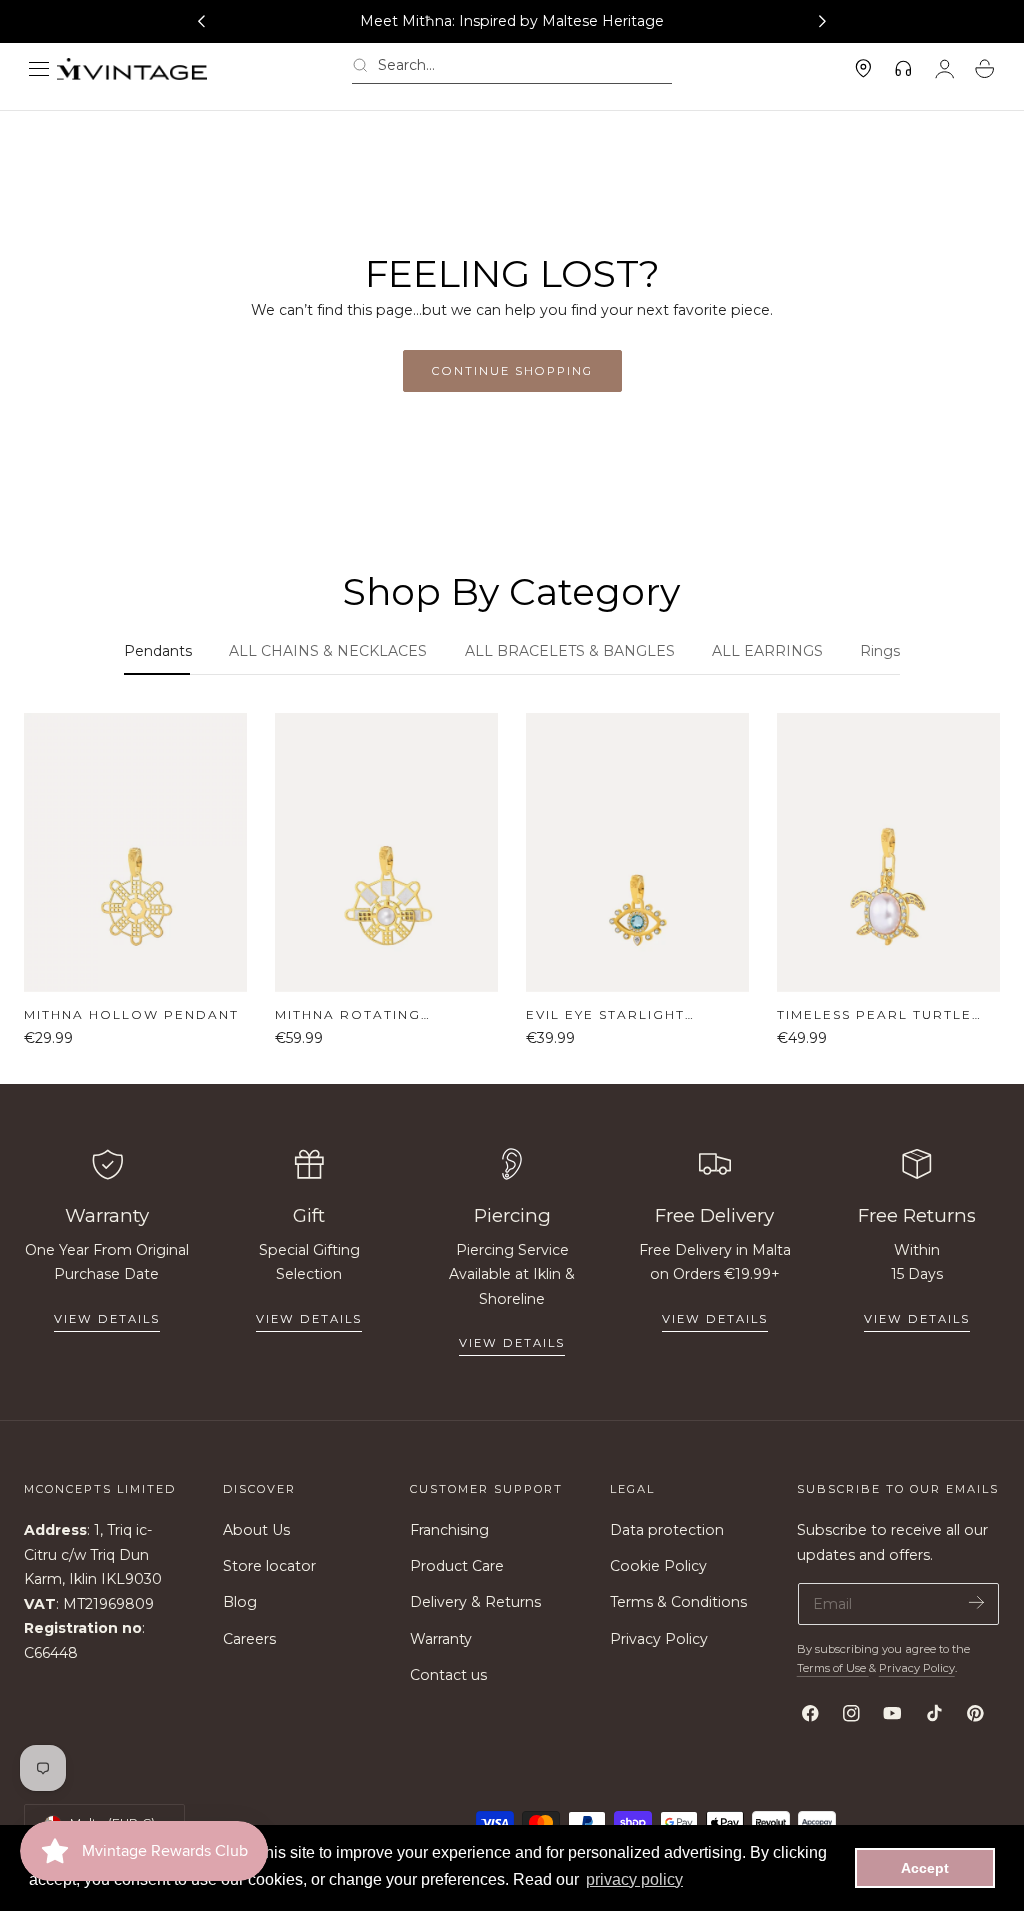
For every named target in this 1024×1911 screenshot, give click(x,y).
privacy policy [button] (634, 1879)
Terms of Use (833, 1668)
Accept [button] (925, 1868)
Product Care (457, 1567)
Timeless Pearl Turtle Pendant (874, 1015)
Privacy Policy (659, 1639)
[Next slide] (823, 22)
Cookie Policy (658, 1567)
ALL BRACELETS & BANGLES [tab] (570, 651)
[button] (39, 69)
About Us (256, 1530)
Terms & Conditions (678, 1603)
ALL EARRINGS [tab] (767, 651)
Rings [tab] (880, 651)
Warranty (441, 1639)
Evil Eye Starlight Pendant (605, 1015)
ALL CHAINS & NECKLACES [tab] (328, 651)
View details (107, 1319)
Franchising (449, 1530)
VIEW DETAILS (309, 1319)
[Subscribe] (976, 1602)
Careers (249, 1639)
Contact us (448, 1675)
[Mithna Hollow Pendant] (135, 852)
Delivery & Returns (475, 1603)
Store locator (269, 1567)
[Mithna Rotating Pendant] (386, 852)
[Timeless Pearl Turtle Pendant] (888, 852)
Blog (240, 1603)
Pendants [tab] (158, 651)
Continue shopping (512, 371)
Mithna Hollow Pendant (131, 1014)
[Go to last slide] (201, 22)
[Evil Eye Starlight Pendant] (637, 852)
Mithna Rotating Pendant (348, 1015)
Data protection (667, 1530)
